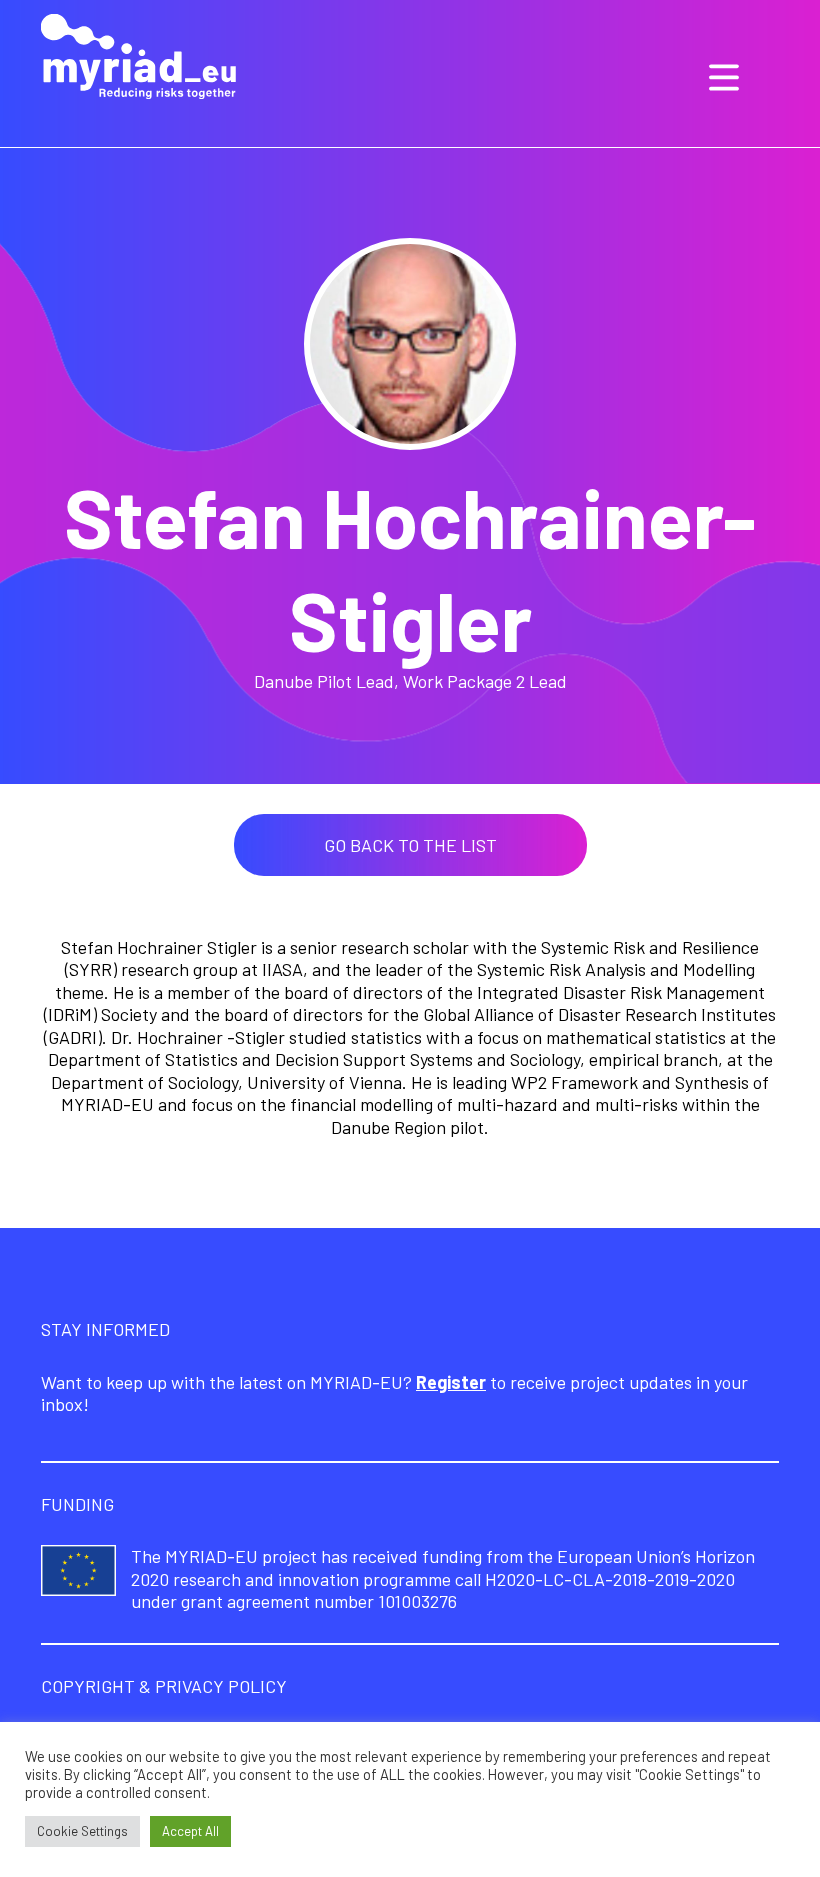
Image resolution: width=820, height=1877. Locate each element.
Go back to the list (410, 845)
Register (451, 1382)
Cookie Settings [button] (82, 1831)
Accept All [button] (190, 1831)
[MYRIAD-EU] (138, 59)
